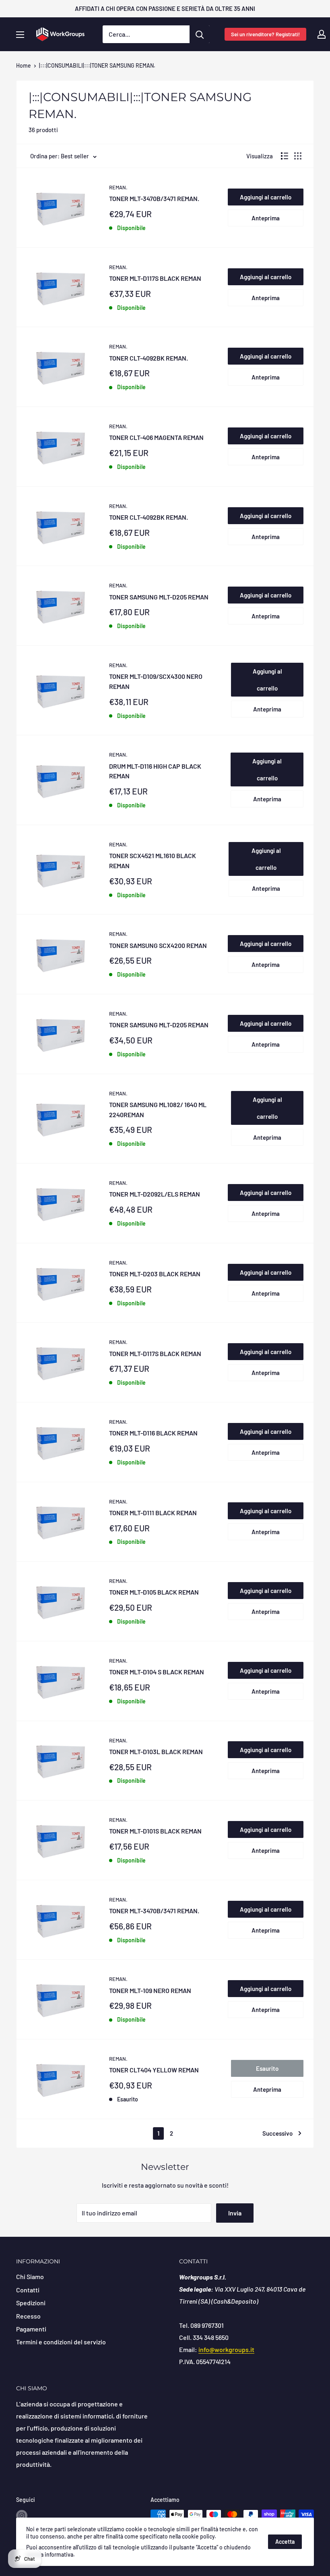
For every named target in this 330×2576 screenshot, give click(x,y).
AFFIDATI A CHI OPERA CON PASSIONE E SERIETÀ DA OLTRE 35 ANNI (165, 8)
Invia (235, 2213)
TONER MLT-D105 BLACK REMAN (154, 1592)
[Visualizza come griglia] (298, 156)
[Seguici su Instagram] (22, 2515)
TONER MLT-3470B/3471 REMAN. (154, 198)
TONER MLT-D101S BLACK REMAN (155, 1831)
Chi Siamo (30, 2276)
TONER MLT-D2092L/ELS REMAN (155, 1194)
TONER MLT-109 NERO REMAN (150, 1990)
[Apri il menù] (20, 35)
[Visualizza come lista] (285, 156)
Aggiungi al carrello (266, 197)
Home (24, 65)
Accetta (285, 2542)
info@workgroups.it (226, 2349)
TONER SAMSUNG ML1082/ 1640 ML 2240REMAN (158, 1110)
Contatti (28, 2290)
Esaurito (267, 2068)
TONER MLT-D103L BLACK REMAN (156, 1752)
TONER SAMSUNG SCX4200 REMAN (158, 945)
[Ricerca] (200, 34)
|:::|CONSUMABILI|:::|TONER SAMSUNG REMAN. (97, 65)
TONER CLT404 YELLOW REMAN (154, 2070)
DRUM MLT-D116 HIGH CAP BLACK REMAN (155, 771)
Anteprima (266, 218)
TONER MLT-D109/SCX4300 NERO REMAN (156, 681)
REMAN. (118, 187)
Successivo (277, 2133)
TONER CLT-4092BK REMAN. (148, 358)
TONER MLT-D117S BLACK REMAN (155, 278)
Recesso (28, 2316)
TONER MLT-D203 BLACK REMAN (155, 1274)
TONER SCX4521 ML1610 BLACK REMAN (153, 861)
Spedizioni (31, 2303)
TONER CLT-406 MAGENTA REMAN (156, 437)
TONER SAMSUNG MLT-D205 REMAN (159, 597)
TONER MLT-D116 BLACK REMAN (153, 1433)
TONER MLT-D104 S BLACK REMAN (157, 1672)
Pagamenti (31, 2329)
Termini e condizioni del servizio (61, 2342)
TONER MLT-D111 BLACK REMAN (153, 1513)
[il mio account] (322, 34)
